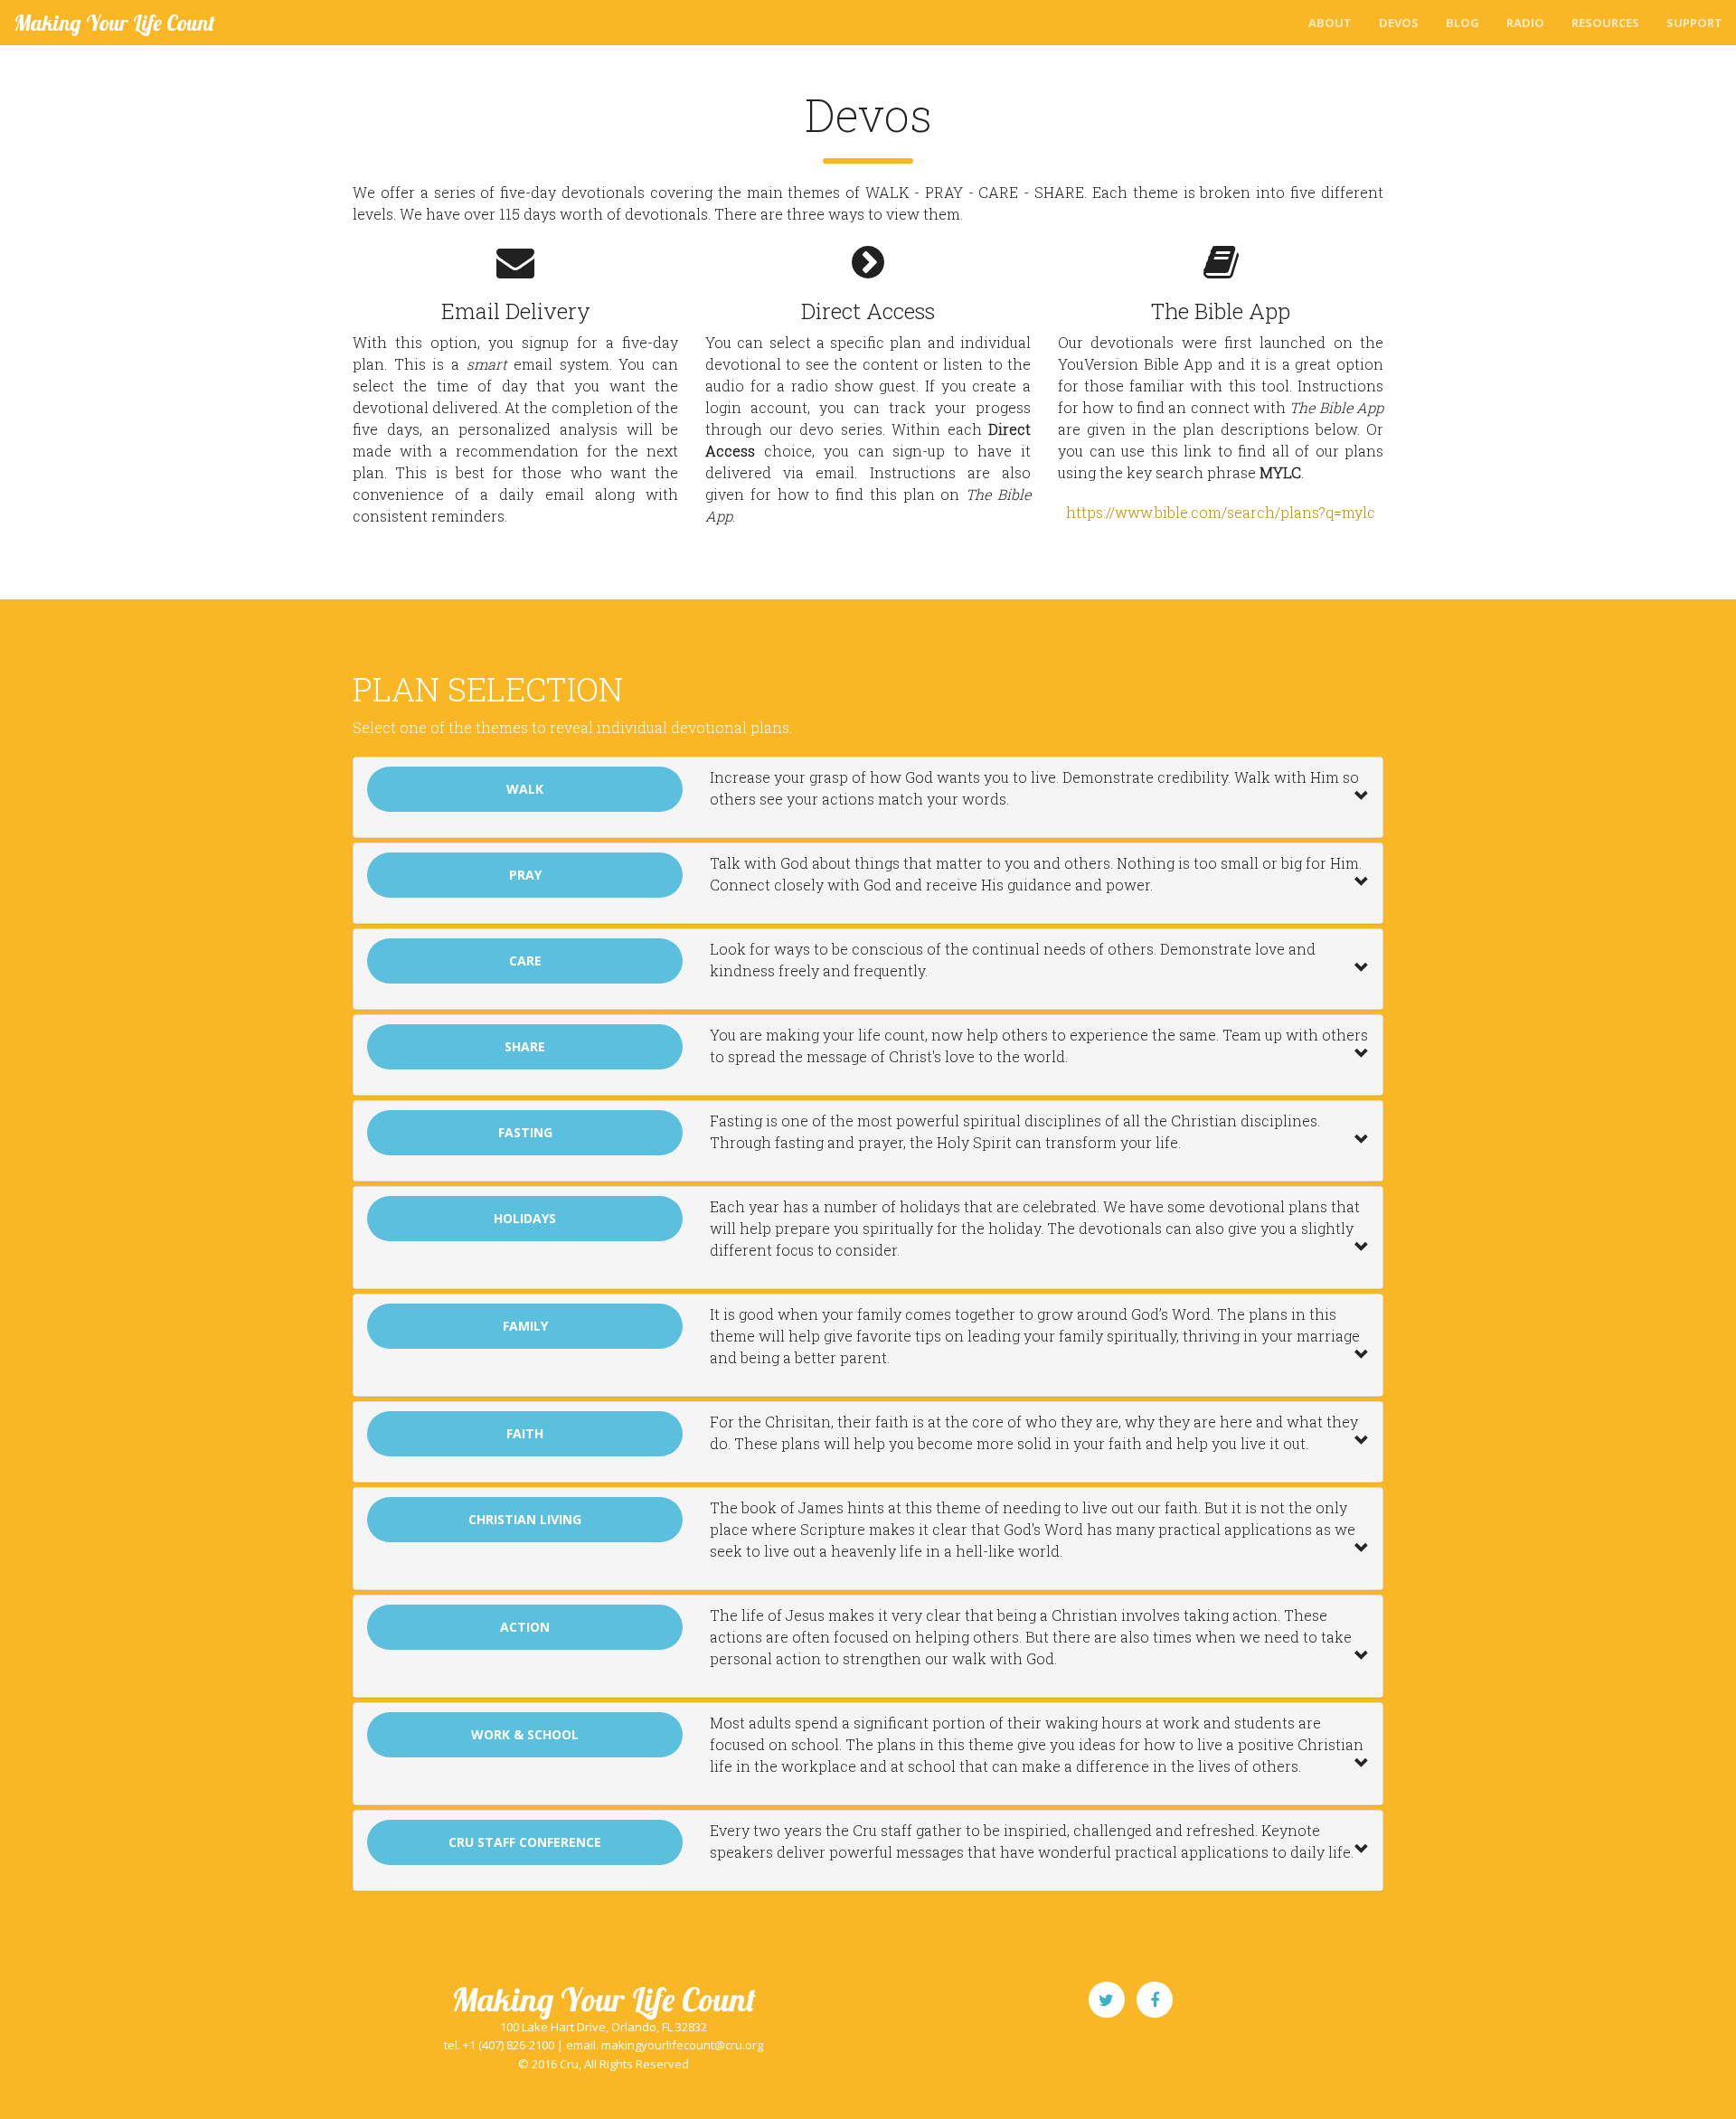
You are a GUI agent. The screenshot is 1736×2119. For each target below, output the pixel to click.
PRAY (525, 875)
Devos (1399, 23)
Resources (1605, 23)
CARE (525, 961)
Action (525, 1627)
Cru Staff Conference (525, 1842)
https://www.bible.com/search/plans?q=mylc (1221, 512)
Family (525, 1326)
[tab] (868, 797)
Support (1694, 23)
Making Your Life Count (114, 23)
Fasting (525, 1132)
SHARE (525, 1046)
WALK (525, 789)
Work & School (525, 1734)
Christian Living (525, 1519)
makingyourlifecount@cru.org (682, 2045)
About (1330, 23)
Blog (1462, 23)
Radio (1525, 23)
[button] (868, 797)
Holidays (525, 1218)
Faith (525, 1433)
